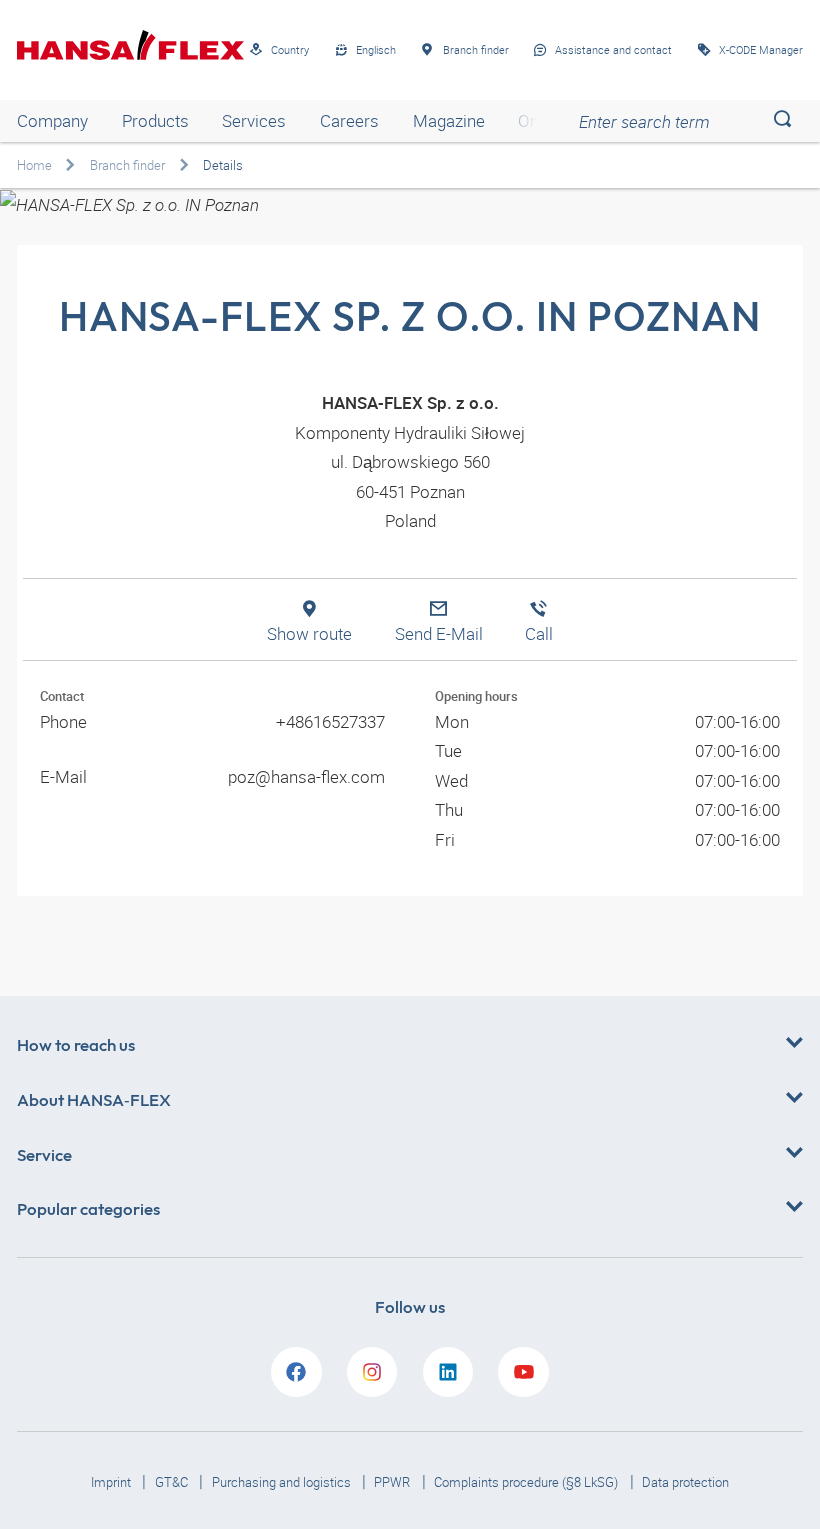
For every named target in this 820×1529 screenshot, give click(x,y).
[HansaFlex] (130, 45)
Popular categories (88, 1208)
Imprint (112, 1482)
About (94, 1099)
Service (44, 1154)
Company (52, 120)
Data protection (685, 1482)
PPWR (393, 1482)
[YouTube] (523, 1372)
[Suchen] (782, 121)
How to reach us (76, 1044)
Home (34, 165)
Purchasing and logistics (283, 1482)
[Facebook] (296, 1372)
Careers (349, 120)
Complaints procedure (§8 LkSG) (527, 1482)
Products (155, 120)
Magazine (449, 120)
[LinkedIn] (448, 1372)
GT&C (173, 1482)
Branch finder (127, 165)
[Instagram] (372, 1372)
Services (254, 120)
